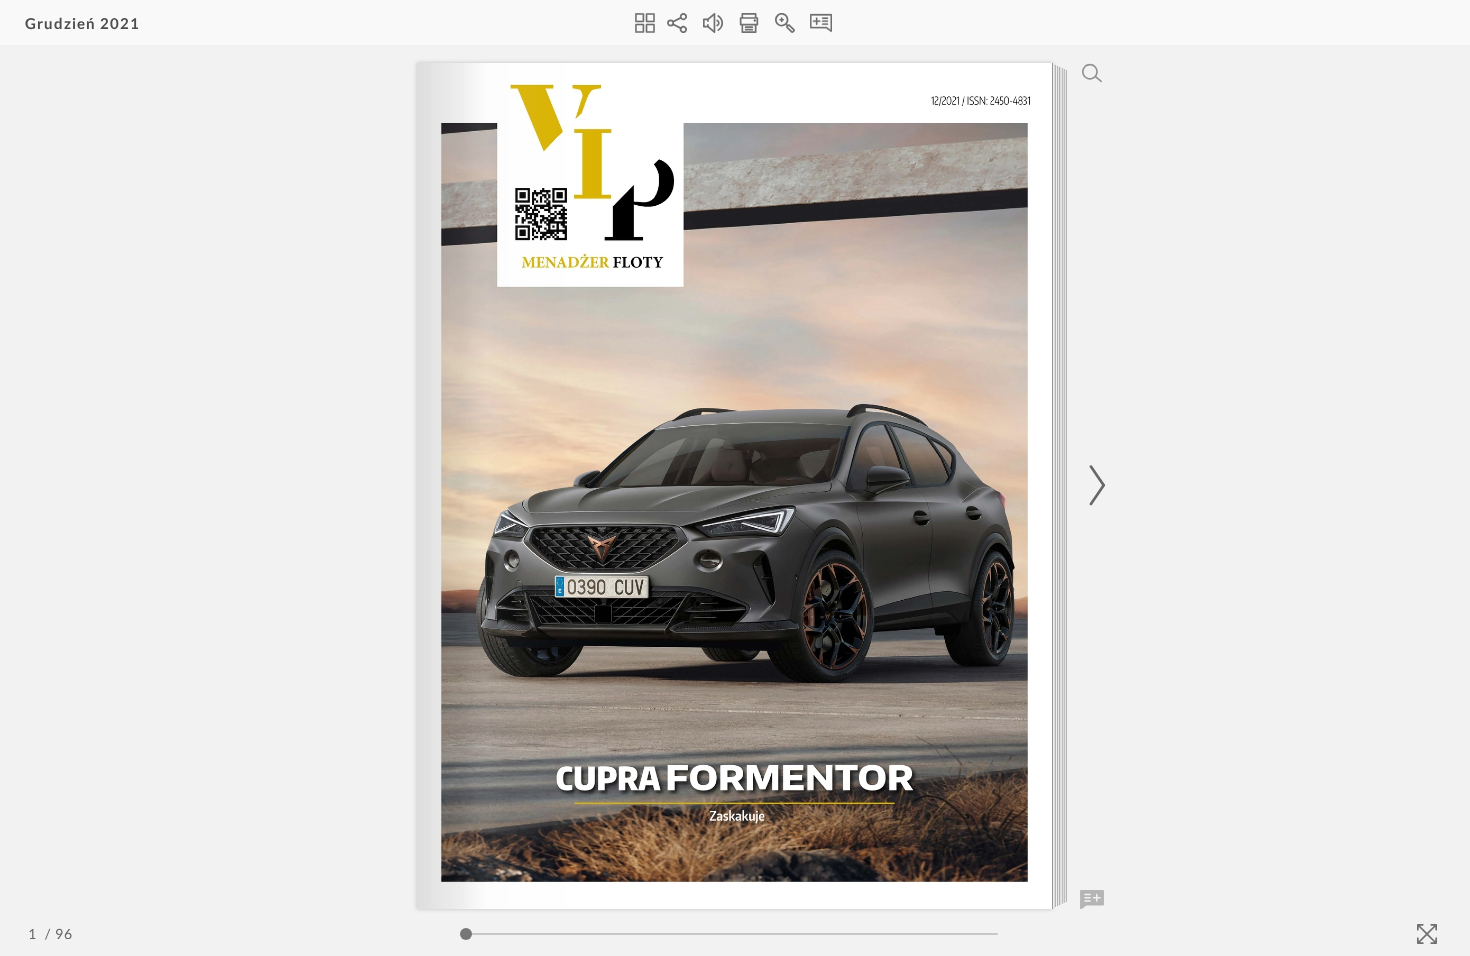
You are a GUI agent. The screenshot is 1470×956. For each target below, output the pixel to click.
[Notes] (821, 23)
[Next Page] (1094, 485)
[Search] (1092, 73)
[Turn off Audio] (713, 23)
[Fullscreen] (1427, 934)
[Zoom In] (785, 23)
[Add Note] (1092, 900)
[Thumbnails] (645, 23)
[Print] (749, 23)
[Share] (677, 23)
